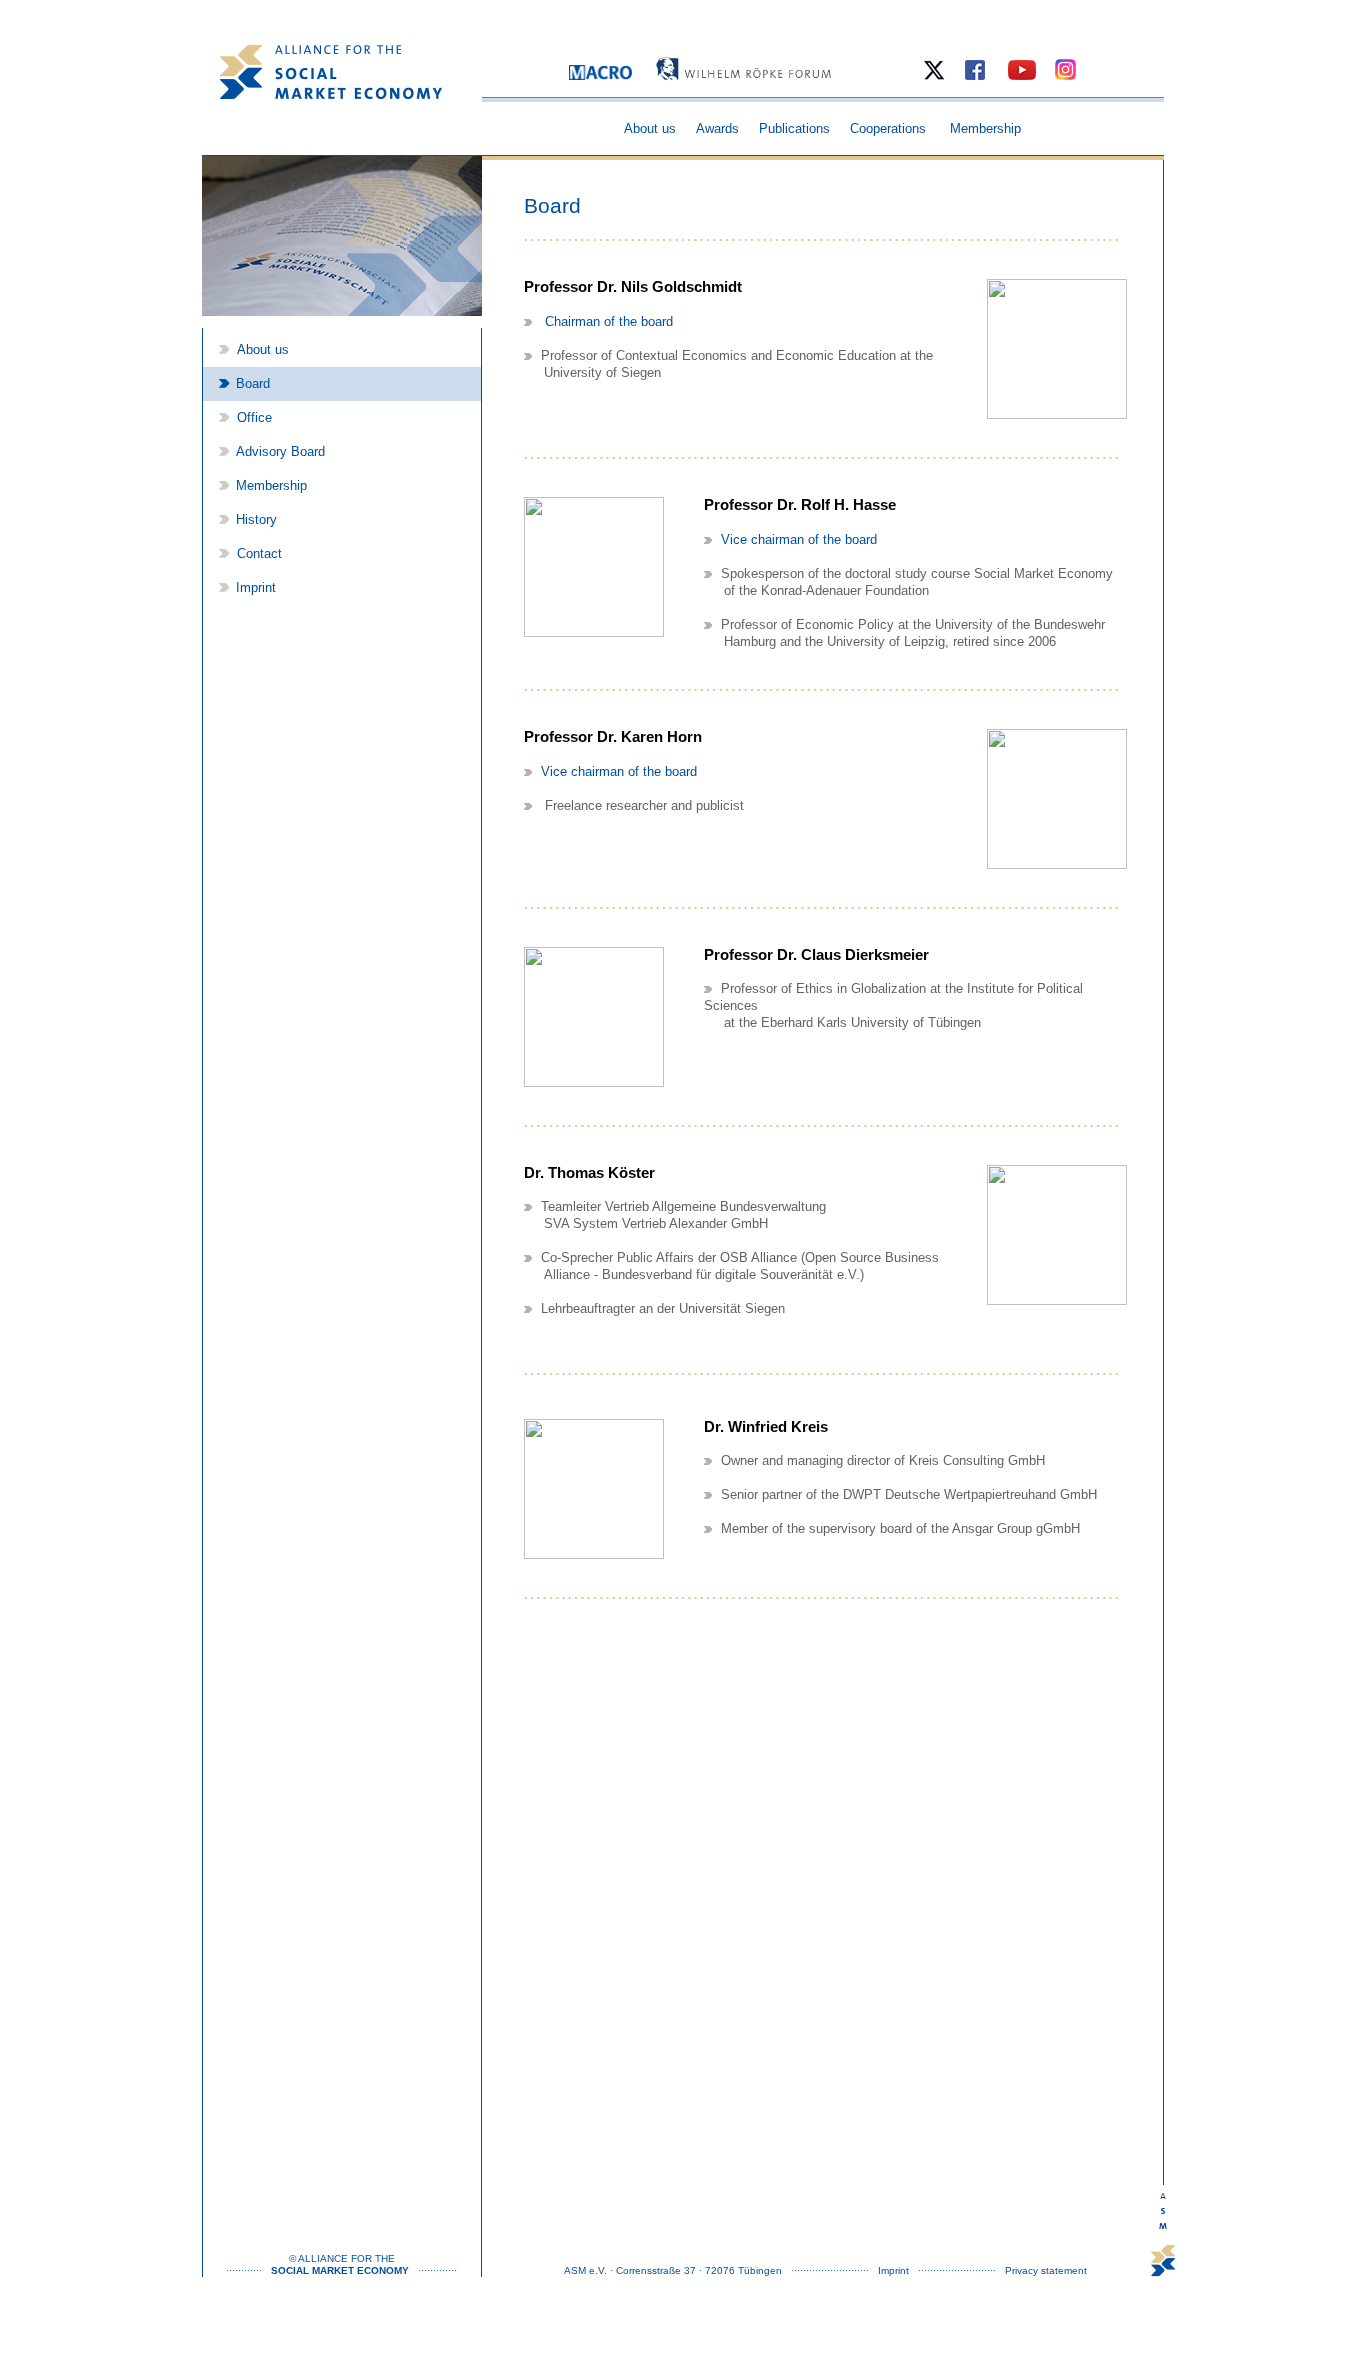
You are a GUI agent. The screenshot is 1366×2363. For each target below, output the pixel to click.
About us (650, 129)
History (256, 520)
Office (252, 418)
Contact (257, 554)
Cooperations (888, 129)
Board (253, 384)
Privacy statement (1046, 2270)
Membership (985, 129)
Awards (717, 129)
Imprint (256, 588)
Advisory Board (280, 452)
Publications (794, 129)
